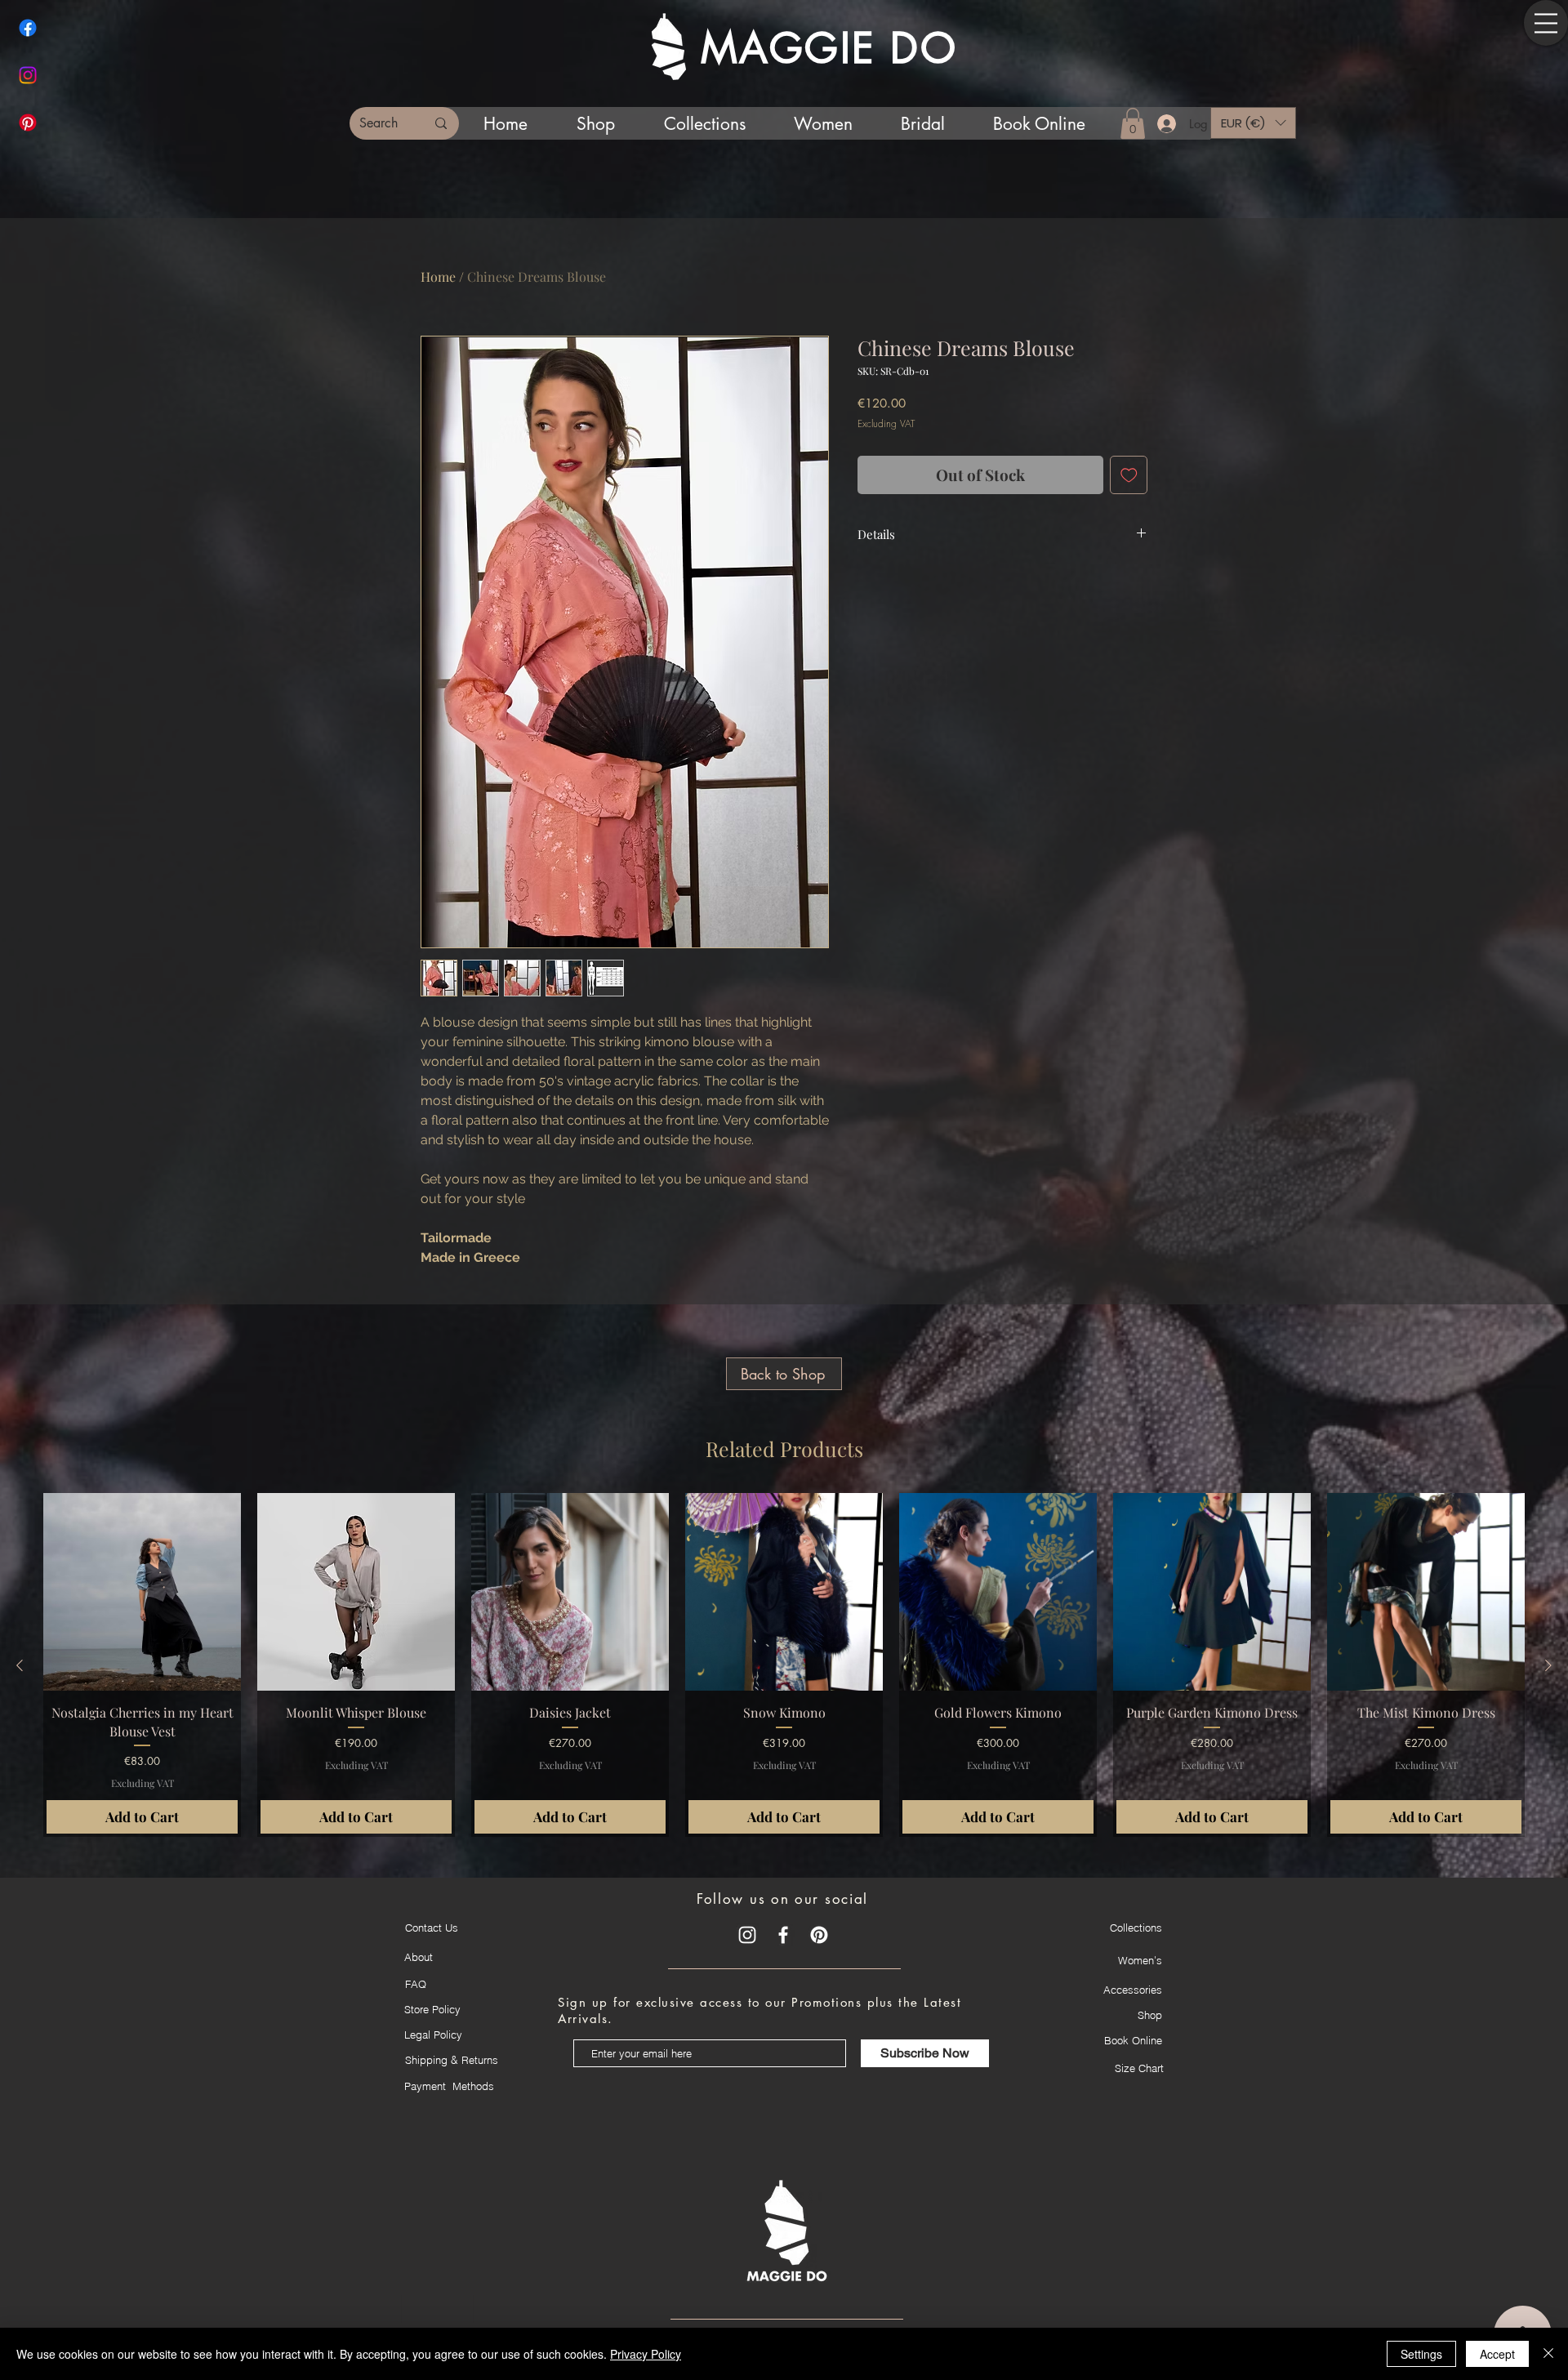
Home (438, 276)
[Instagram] (28, 75)
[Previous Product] (20, 1665)
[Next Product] (1548, 1665)
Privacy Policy (646, 2354)
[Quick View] (142, 1592)
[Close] (1548, 2354)
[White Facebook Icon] (783, 1935)
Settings (1421, 2354)
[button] (1546, 23)
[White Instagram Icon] (747, 1935)
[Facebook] (28, 28)
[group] (784, 1665)
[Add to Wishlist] (1129, 475)
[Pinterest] (28, 123)
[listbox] (1253, 123)
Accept (1497, 2354)
